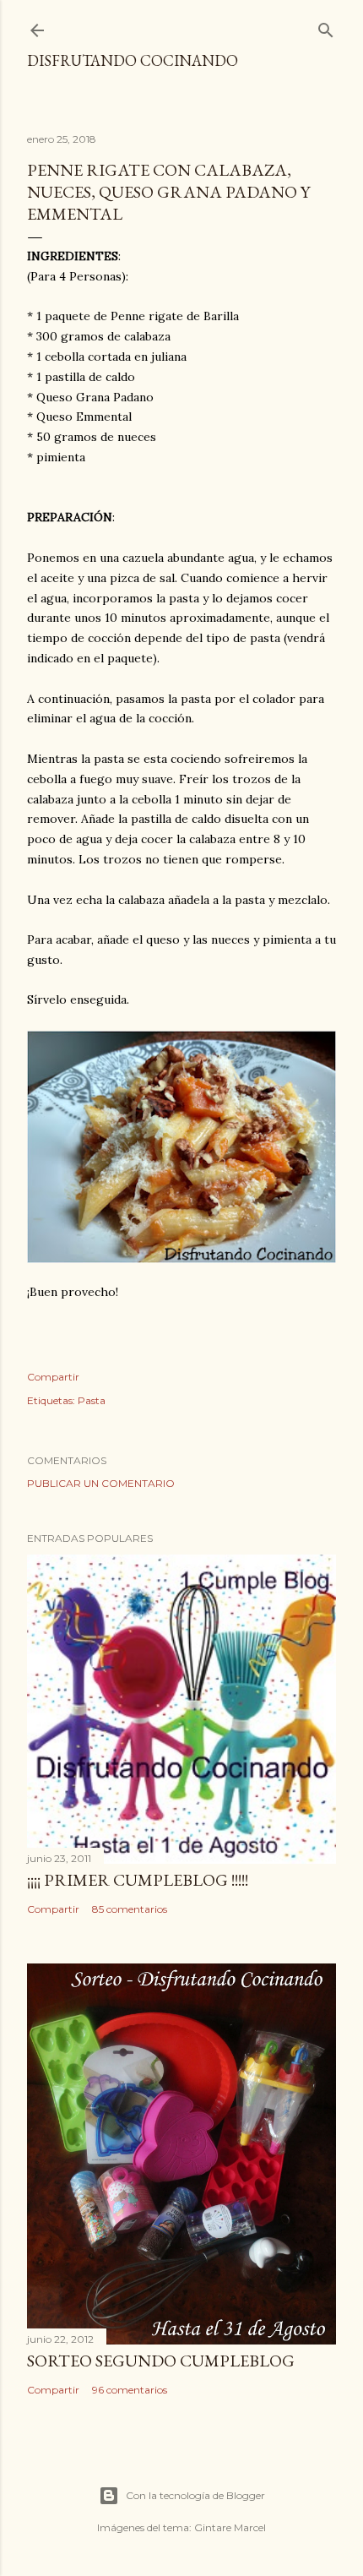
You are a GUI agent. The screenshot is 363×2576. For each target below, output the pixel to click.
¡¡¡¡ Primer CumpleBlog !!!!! (138, 1880)
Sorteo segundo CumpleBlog (161, 2361)
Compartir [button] (53, 1377)
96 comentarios (130, 2390)
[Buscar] (326, 27)
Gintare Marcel (230, 2527)
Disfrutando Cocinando (133, 60)
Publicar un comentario (101, 1483)
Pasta (92, 1400)
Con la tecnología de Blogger (195, 2495)
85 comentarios (130, 1909)
